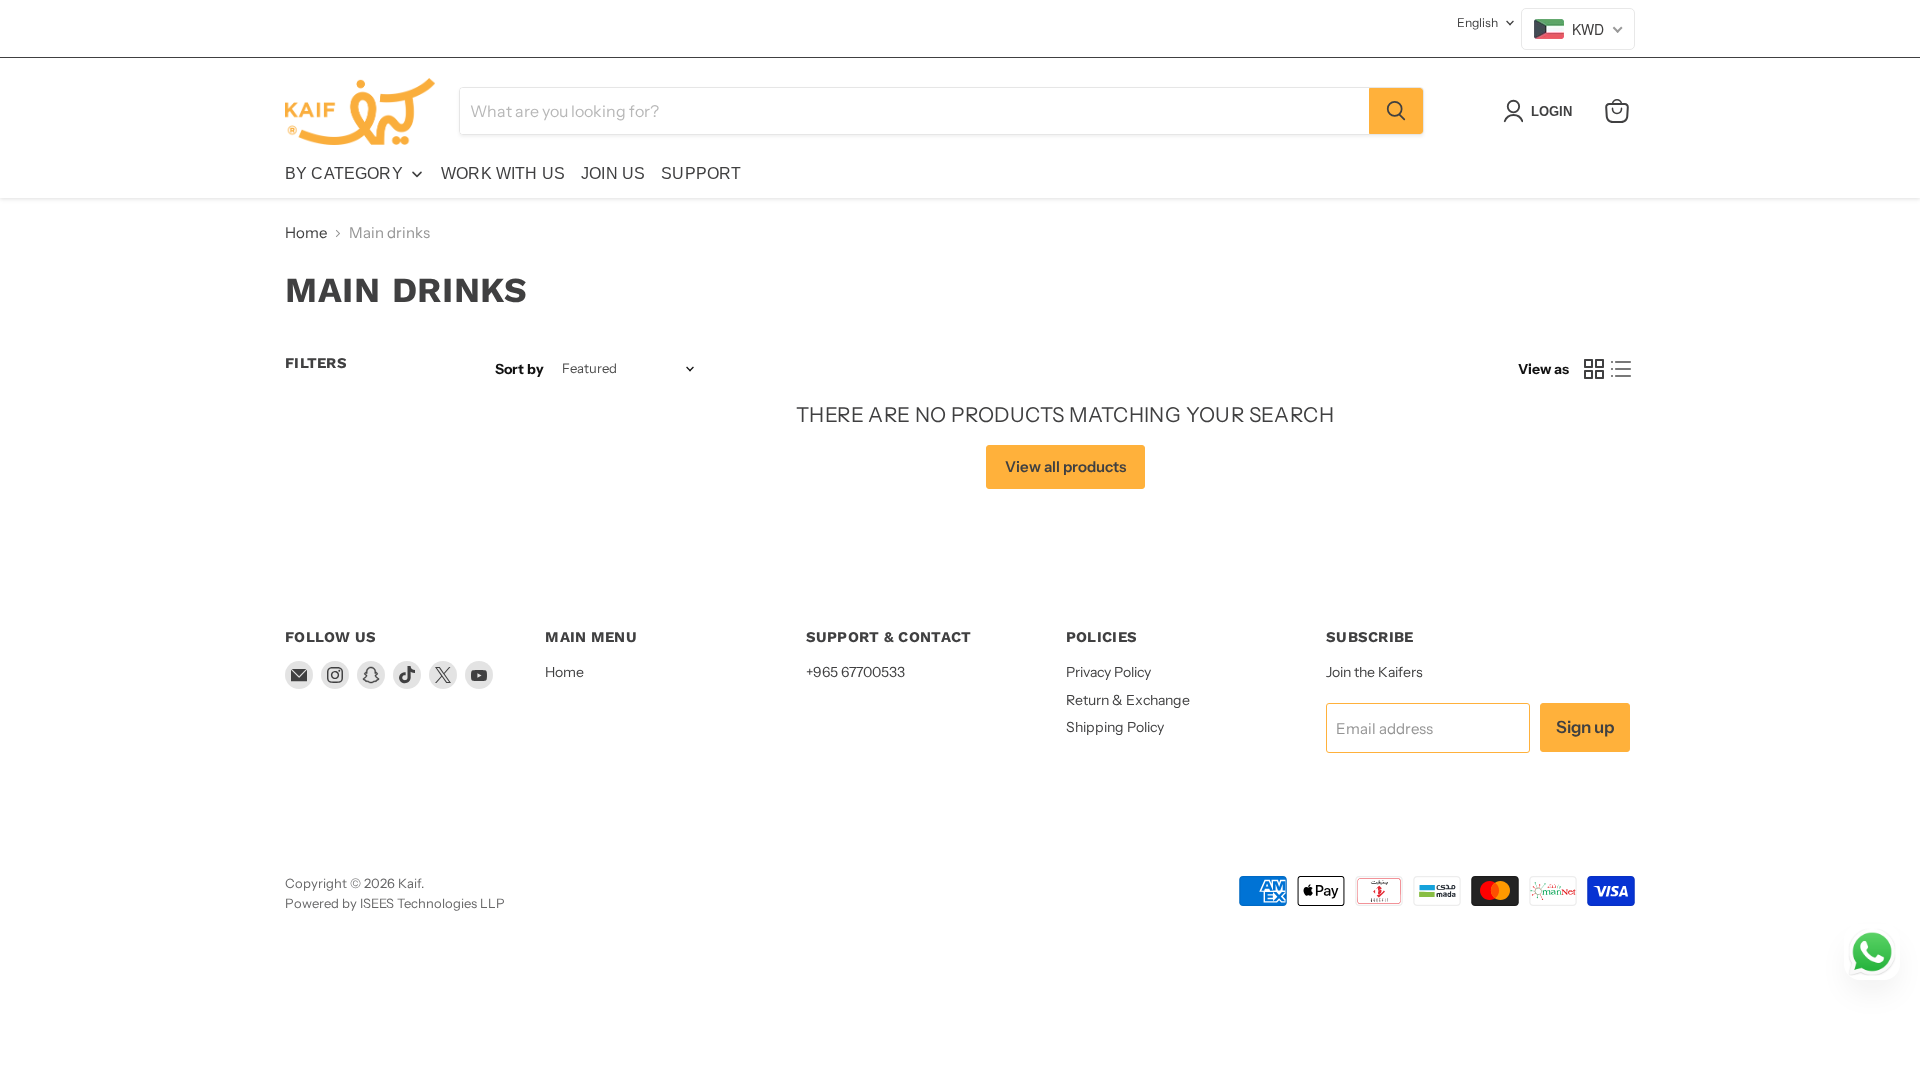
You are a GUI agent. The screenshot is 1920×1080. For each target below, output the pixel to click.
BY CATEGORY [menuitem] (344, 173)
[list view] (1622, 369)
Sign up (1585, 727)
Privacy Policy (1108, 672)
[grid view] (1594, 369)
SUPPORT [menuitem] (701, 173)
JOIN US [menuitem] (613, 173)
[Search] (1396, 111)
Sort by (519, 369)
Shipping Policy (1115, 727)
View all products (1065, 466)
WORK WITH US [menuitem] (503, 173)
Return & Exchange (1128, 700)
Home (306, 232)
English (1477, 22)
